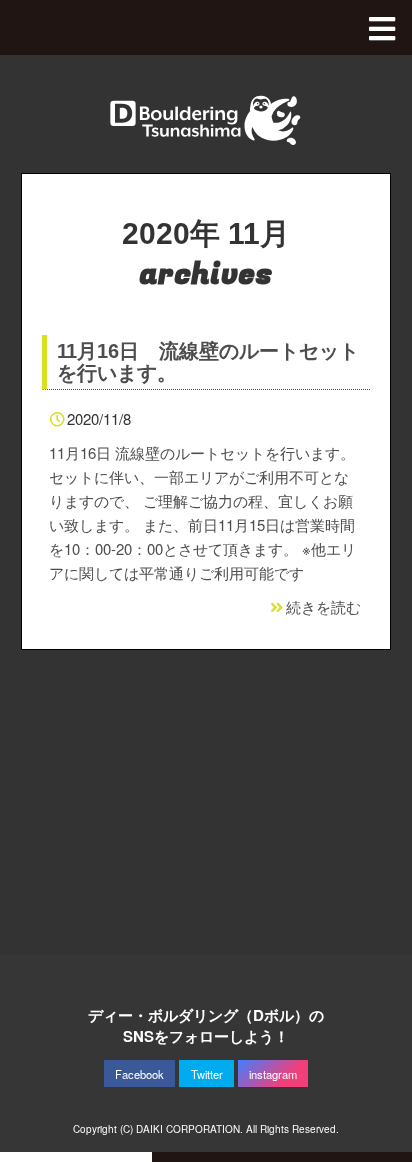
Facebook (139, 1074)
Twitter (207, 1074)
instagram (273, 1074)
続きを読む (323, 606)
